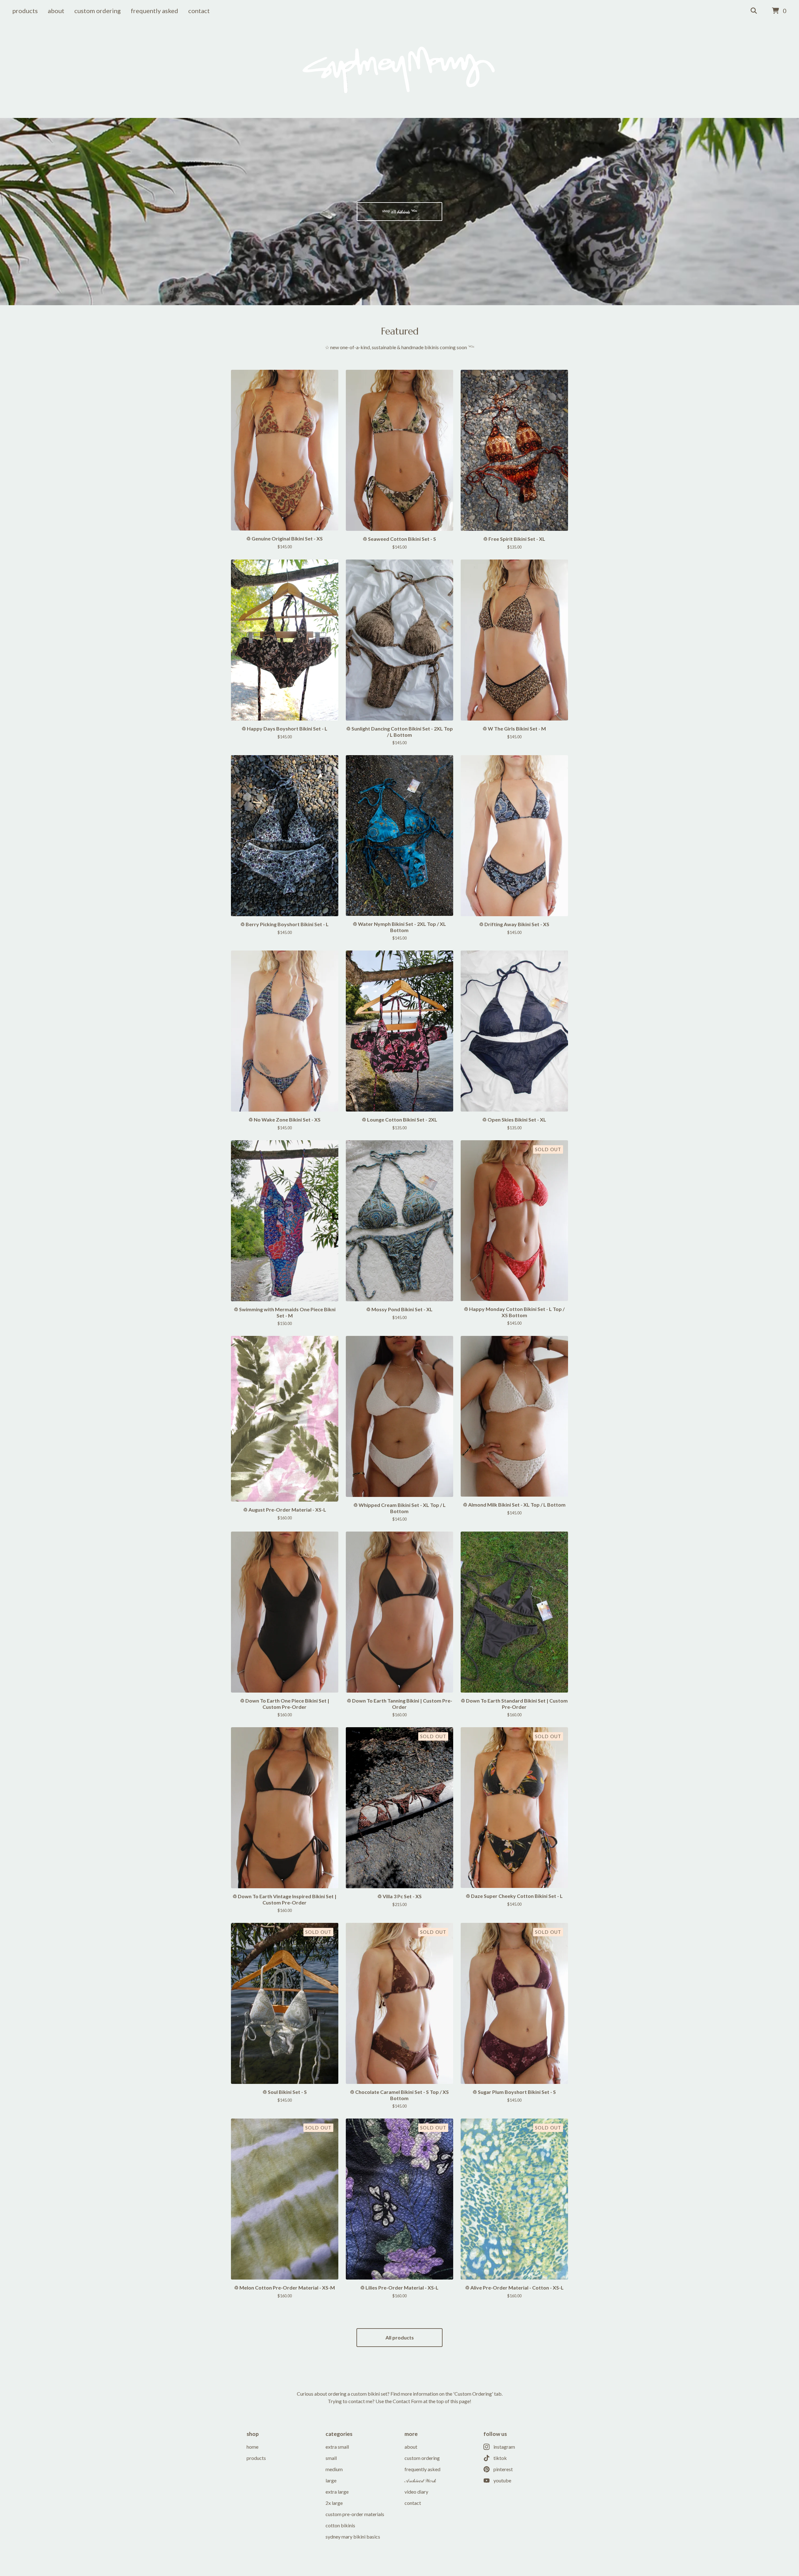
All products (400, 2337)
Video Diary (416, 2492)
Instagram (504, 2447)
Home (252, 2447)
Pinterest (503, 2469)
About (56, 11)
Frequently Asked (154, 11)
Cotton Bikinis (340, 2525)
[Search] (754, 11)
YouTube (502, 2480)
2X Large (334, 2503)
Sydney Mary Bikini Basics (353, 2537)
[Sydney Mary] (400, 70)
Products (25, 11)
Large (331, 2480)
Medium (334, 2469)
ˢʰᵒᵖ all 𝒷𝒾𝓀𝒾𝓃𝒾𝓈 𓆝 (400, 211)
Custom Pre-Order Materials (355, 2514)
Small (331, 2458)
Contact (199, 11)
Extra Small (337, 2447)
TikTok (500, 2458)
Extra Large (337, 2492)
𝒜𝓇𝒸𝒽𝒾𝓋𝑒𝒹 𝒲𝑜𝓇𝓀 (420, 2480)
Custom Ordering (98, 11)
